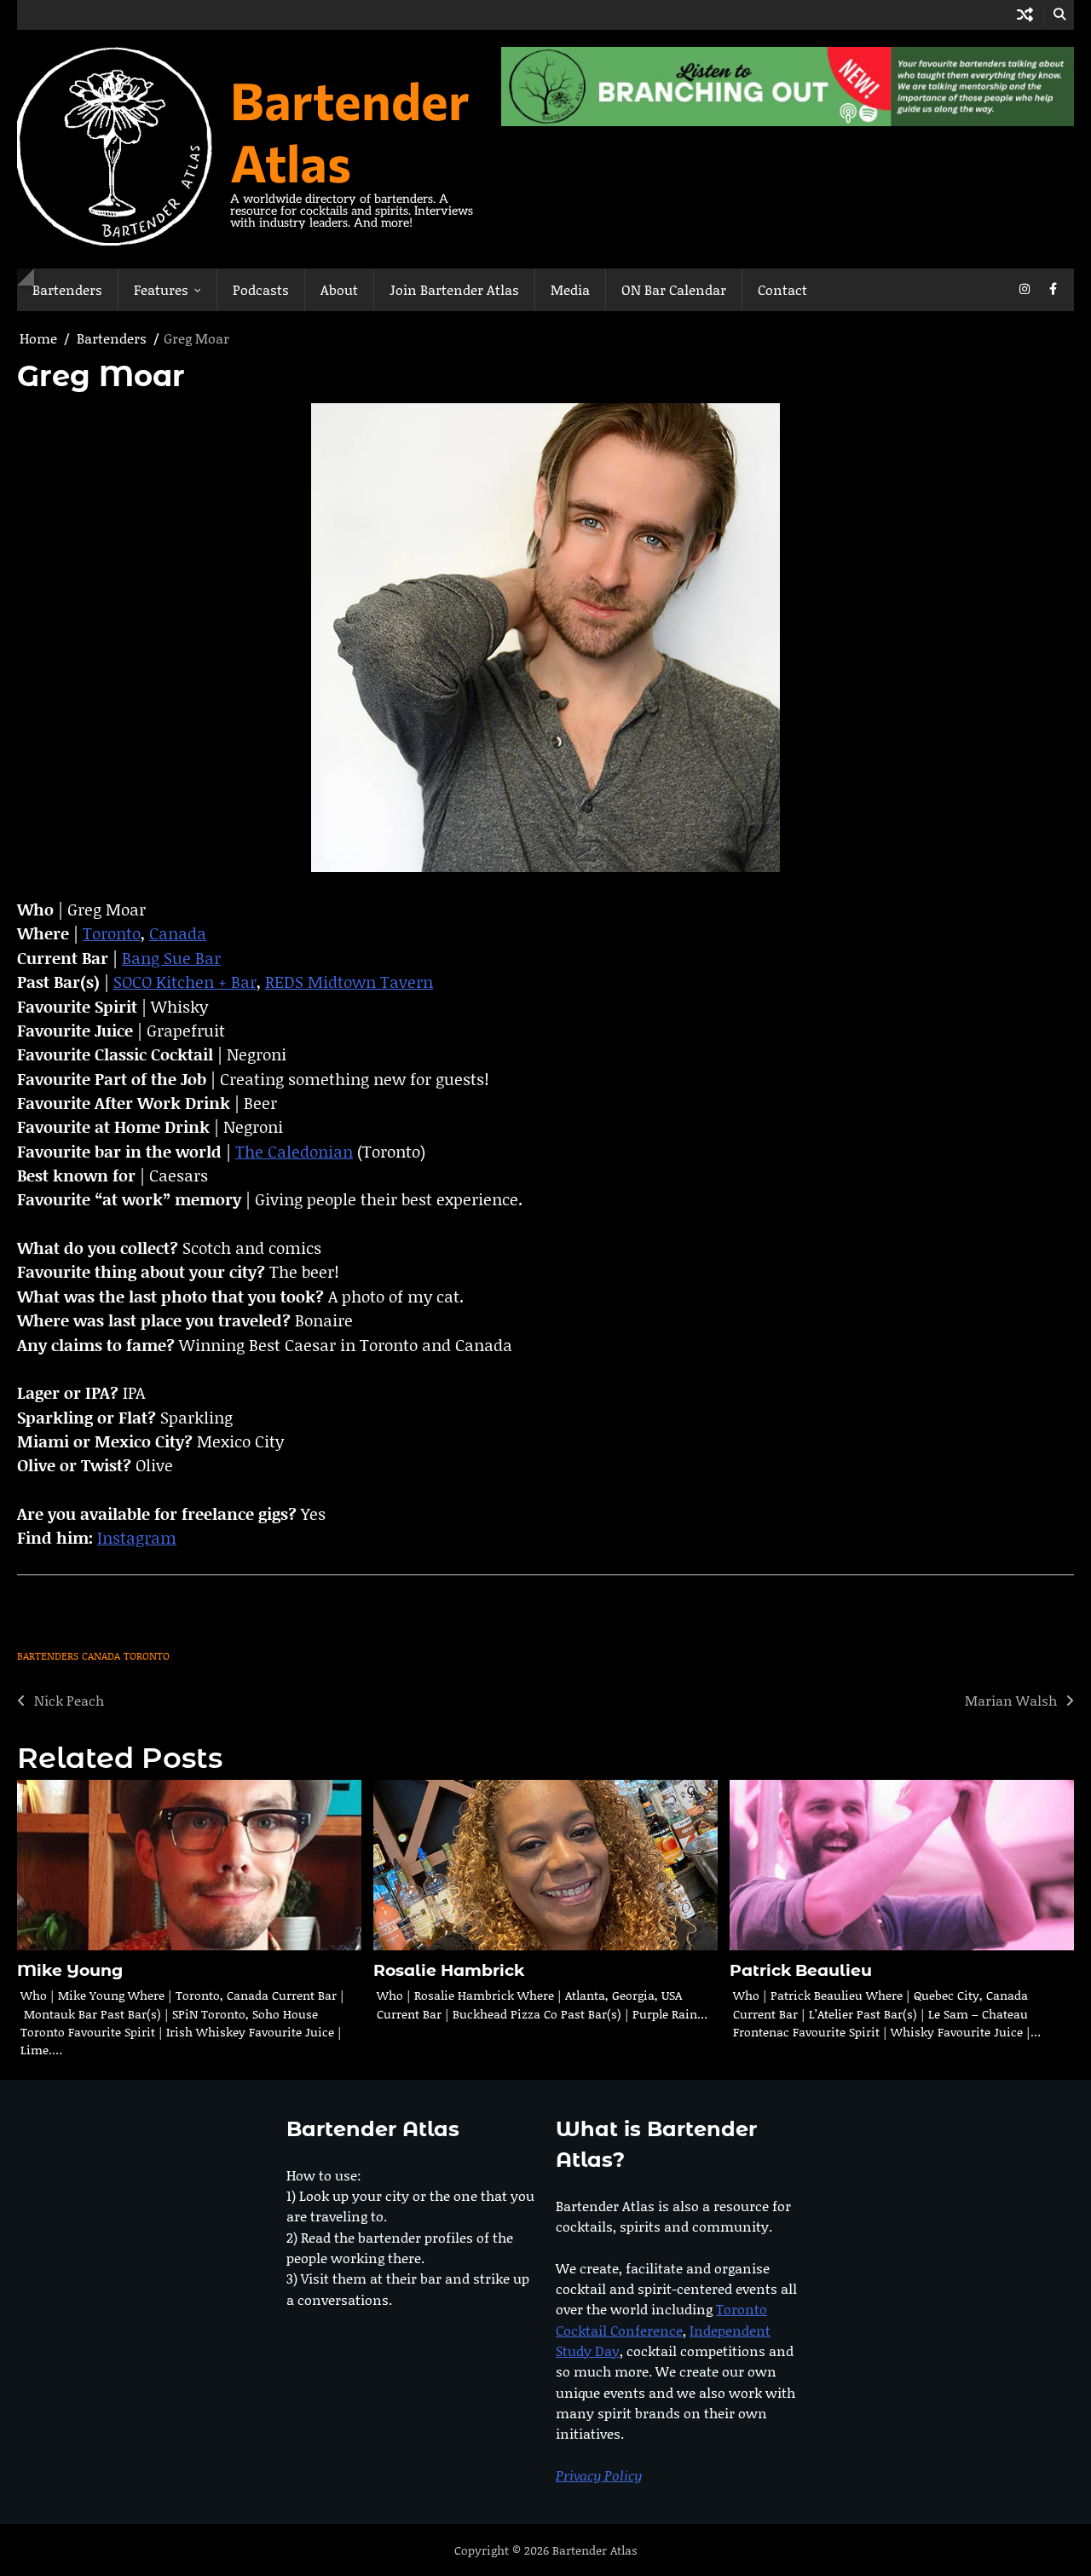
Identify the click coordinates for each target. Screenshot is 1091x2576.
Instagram (137, 1537)
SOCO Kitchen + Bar (185, 982)
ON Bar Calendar (674, 289)
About (339, 289)
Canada (178, 933)
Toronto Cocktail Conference (661, 2319)
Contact (782, 289)
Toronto (112, 933)
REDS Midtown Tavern (349, 982)
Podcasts (261, 289)
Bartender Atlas (350, 130)
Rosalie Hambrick (449, 1970)
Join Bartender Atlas (454, 289)
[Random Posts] (1025, 15)
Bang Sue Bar (171, 958)
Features (161, 289)
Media (570, 289)
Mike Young (70, 1970)
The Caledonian (294, 1151)
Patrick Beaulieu (801, 1970)
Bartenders (67, 289)
